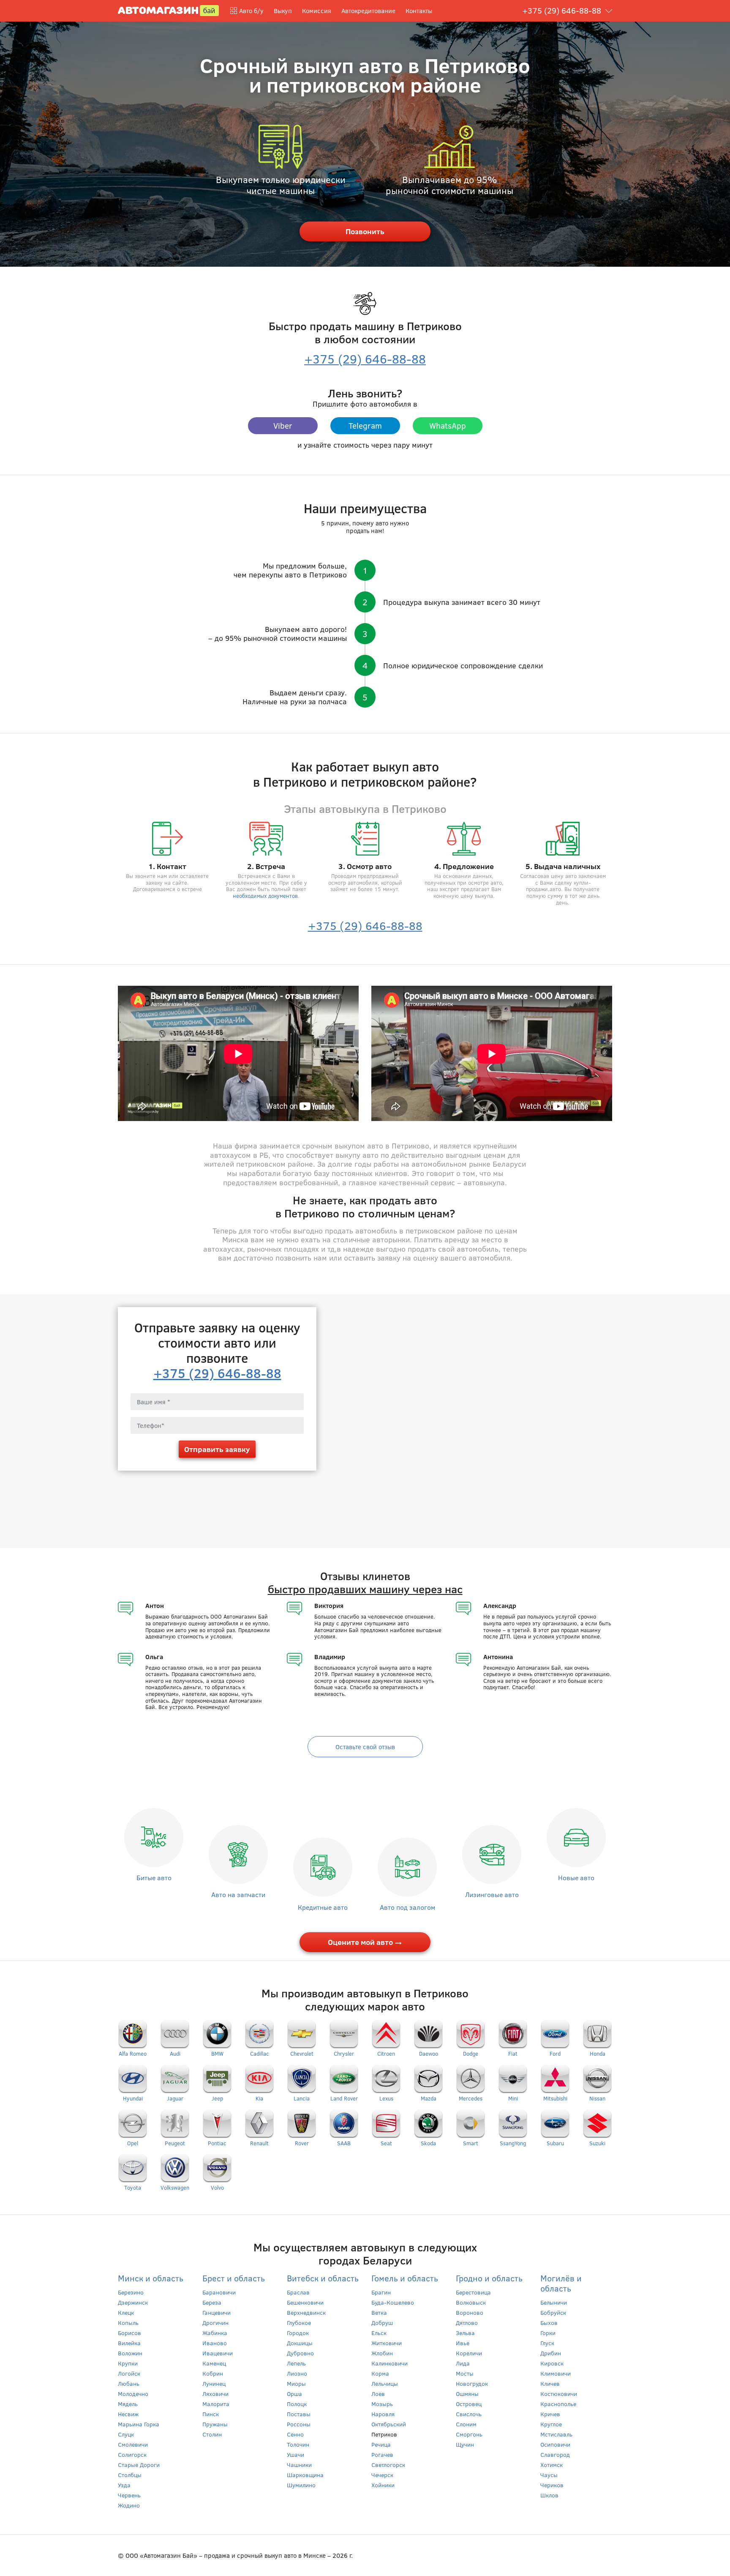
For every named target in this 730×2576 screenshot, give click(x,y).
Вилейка (129, 2343)
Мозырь (382, 2404)
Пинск (211, 2414)
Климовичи (556, 2373)
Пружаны (215, 2424)
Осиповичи (555, 2444)
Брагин (381, 2292)
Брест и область (234, 2278)
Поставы (299, 2414)
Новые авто (576, 1877)
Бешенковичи (305, 2302)
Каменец (214, 2363)
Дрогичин (215, 2323)
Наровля (383, 2414)
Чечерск (382, 2475)
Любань (129, 2383)
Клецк (126, 2312)
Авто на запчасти (238, 1894)
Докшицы (300, 2343)
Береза (212, 2302)
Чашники (299, 2465)
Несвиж (128, 2414)
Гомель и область (405, 2278)
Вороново (470, 2312)
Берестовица (473, 2292)
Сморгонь (469, 2434)
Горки (548, 2333)
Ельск (379, 2333)
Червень (129, 2495)
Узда (124, 2485)
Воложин (130, 2353)
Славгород (555, 2454)
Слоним (466, 2424)
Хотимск (552, 2465)
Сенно (295, 2434)
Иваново (215, 2343)
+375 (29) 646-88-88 (562, 10)
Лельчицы (385, 2383)
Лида (463, 2363)
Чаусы (549, 2475)
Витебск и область (323, 2278)
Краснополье (558, 2404)
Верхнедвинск (306, 2312)
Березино (131, 2292)
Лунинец (214, 2383)
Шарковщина (305, 2475)
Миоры (296, 2383)
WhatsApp (448, 425)
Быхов (549, 2323)
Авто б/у (251, 11)
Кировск (552, 2363)
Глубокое (299, 2323)
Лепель (296, 2363)
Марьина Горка (139, 2424)
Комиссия (317, 11)
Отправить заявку (217, 1449)
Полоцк (297, 2404)
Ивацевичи (218, 2353)
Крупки (128, 2363)
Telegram (365, 425)
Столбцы (130, 2475)
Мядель (128, 2404)
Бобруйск (553, 2312)
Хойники (383, 2485)
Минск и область (151, 2278)
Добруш (382, 2323)
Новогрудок (472, 2383)
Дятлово (467, 2323)
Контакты (419, 11)
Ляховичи (215, 2394)
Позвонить (365, 231)
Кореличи (469, 2353)
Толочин (298, 2444)
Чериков (552, 2485)
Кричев (550, 2414)
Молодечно (133, 2394)
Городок (298, 2333)
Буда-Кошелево (393, 2302)
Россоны (299, 2424)
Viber (283, 425)
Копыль (128, 2323)
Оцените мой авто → (365, 1942)
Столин (212, 2434)
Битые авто (154, 1877)
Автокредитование (368, 11)
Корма (380, 2373)
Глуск (547, 2343)
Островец (469, 2404)
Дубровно (300, 2353)
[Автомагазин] (168, 10)
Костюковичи (559, 2394)
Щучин (465, 2444)
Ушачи (296, 2454)
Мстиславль (556, 2434)
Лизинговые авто (492, 1894)
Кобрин (213, 2373)
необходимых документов (265, 896)
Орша (294, 2394)
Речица (381, 2444)
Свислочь (469, 2414)
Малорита (216, 2404)
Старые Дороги (139, 2465)
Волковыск (471, 2302)
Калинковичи (390, 2363)
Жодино (129, 2505)
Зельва (465, 2333)
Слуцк (126, 2434)
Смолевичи (133, 2444)
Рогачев (382, 2454)
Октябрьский (389, 2424)
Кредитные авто (323, 1907)
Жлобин (382, 2353)
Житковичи (387, 2343)
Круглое (551, 2424)
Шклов (549, 2495)
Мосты (465, 2373)
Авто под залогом (407, 1907)
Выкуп (283, 11)
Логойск (129, 2373)
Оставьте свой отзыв (365, 1747)
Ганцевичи (217, 2312)
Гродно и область (489, 2278)
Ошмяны (467, 2394)
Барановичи (219, 2292)
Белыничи (554, 2302)
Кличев (550, 2383)
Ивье (463, 2343)
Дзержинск (133, 2302)
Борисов (129, 2333)
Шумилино (301, 2485)
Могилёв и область (561, 2283)
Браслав (298, 2292)
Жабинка (215, 2333)
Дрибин (551, 2353)
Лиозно (297, 2373)
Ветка (379, 2312)
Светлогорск (388, 2465)
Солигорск (132, 2454)
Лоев (378, 2394)
